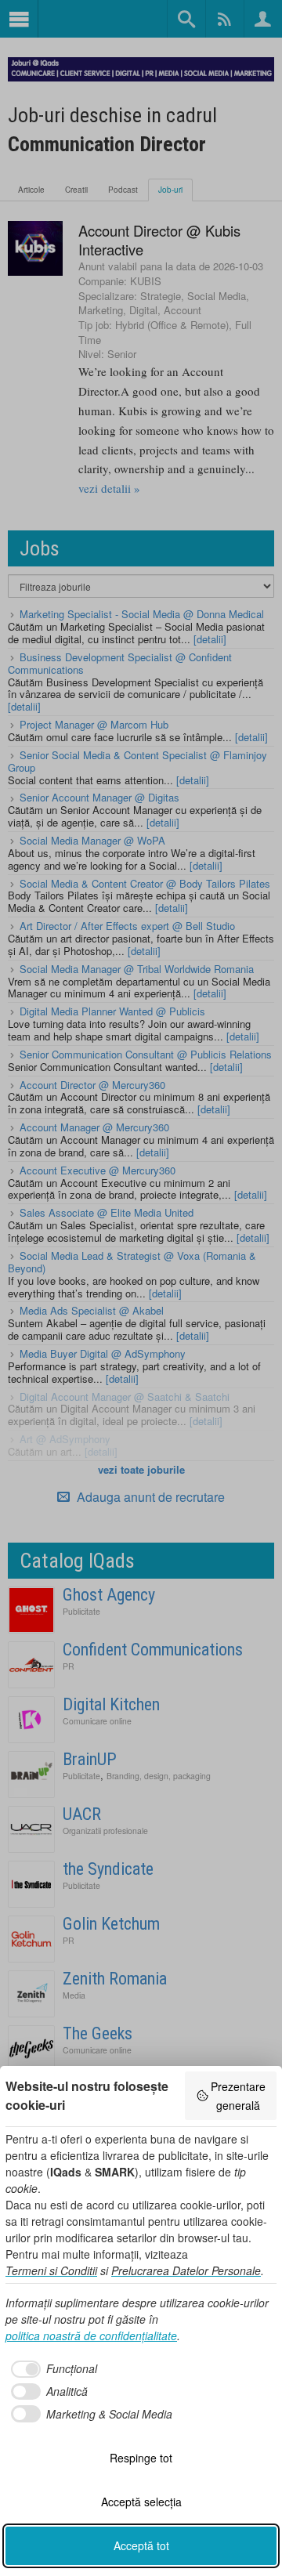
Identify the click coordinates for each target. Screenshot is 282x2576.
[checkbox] (51, 2369)
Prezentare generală (238, 2096)
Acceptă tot (141, 2545)
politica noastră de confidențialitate (91, 2335)
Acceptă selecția (141, 2502)
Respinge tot (141, 2458)
